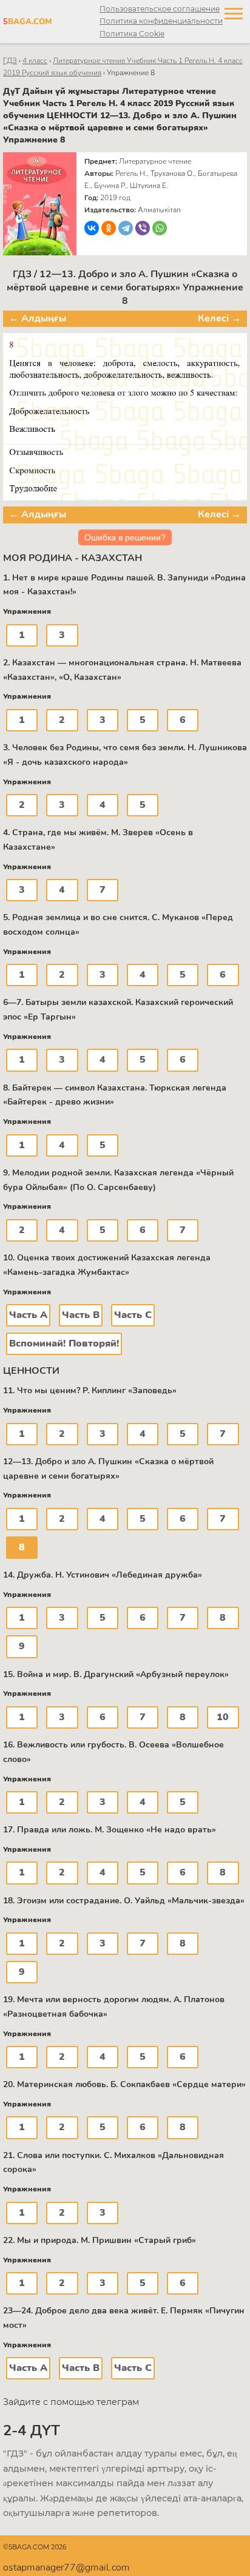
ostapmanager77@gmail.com (66, 2568)
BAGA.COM (27, 22)
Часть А (28, 1315)
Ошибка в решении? (125, 537)
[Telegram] (126, 228)
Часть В (81, 1315)
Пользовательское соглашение (160, 9)
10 (223, 1717)
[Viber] (143, 228)
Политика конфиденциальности (161, 21)
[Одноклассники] (109, 228)
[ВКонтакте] (92, 228)
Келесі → (219, 318)
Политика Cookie (132, 34)
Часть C (133, 1315)
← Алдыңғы (38, 318)
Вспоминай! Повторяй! (64, 1343)
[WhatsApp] (160, 228)
